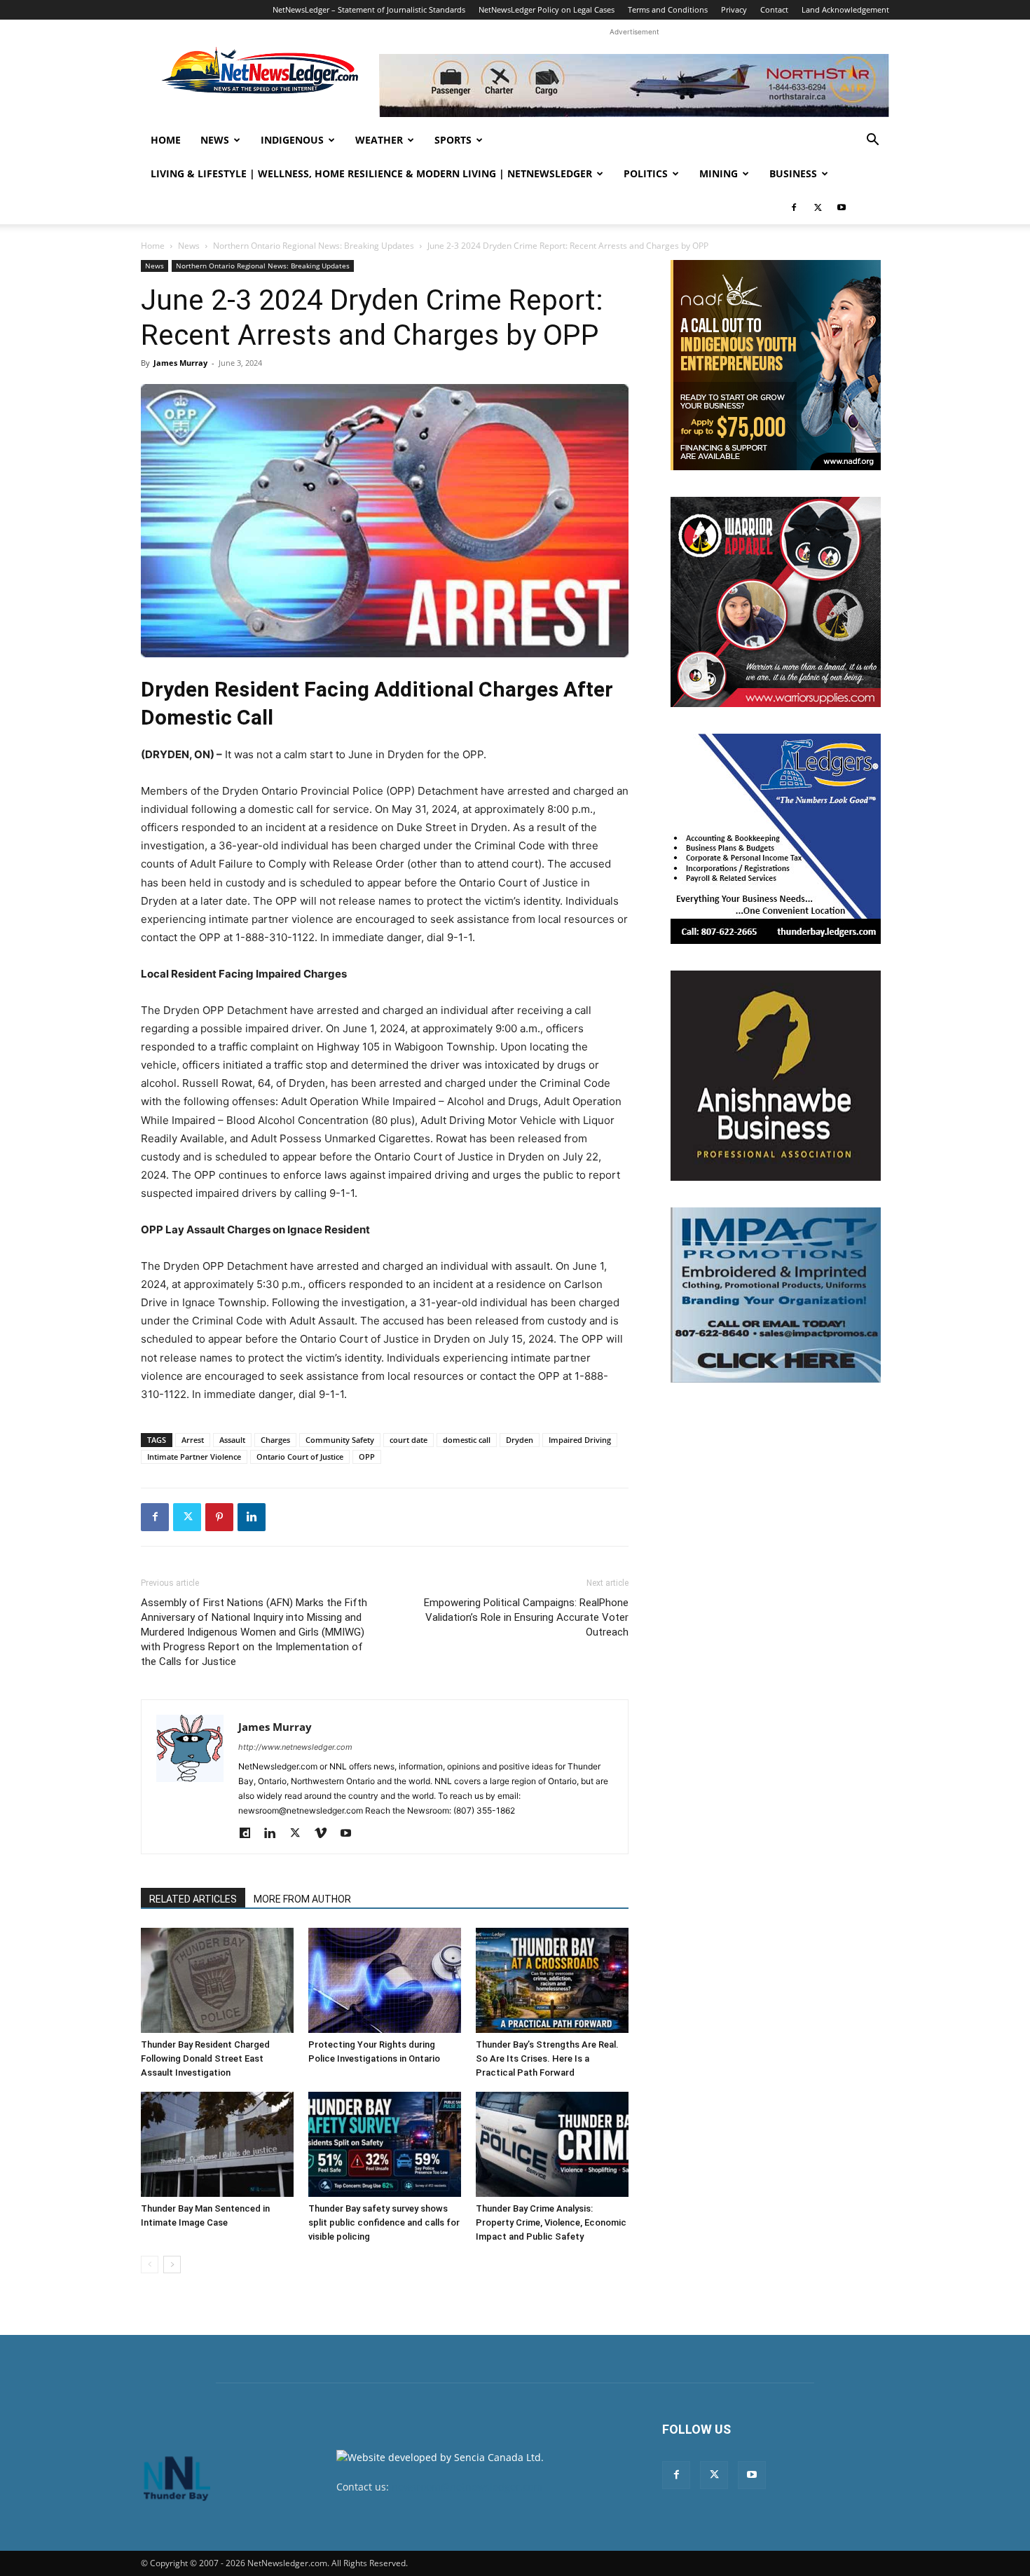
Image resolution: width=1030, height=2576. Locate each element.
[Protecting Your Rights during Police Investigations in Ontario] (385, 1980)
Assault (232, 1440)
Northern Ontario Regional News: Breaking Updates (314, 246)
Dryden (520, 1440)
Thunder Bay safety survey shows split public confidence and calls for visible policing (384, 2222)
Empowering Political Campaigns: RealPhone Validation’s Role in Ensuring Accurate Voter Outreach (526, 1617)
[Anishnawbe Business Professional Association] (776, 1076)
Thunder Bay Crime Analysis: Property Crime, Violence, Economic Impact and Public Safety (551, 2222)
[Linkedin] (252, 1517)
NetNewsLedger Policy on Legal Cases (547, 9)
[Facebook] (794, 207)
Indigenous (292, 140)
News (215, 140)
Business (793, 173)
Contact (774, 9)
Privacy (734, 9)
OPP (367, 1457)
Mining (719, 173)
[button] (872, 141)
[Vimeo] (325, 1834)
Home (166, 140)
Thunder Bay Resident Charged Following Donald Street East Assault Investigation (205, 2058)
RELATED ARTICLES (193, 1899)
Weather (379, 140)
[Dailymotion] (250, 1834)
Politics (646, 173)
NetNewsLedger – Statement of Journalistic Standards (369, 9)
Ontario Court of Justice (300, 1457)
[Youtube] (842, 207)
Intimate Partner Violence (194, 1457)
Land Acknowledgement (845, 9)
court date (408, 1440)
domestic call (467, 1440)
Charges (275, 1440)
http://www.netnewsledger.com (295, 1747)
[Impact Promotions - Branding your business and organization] (776, 1295)
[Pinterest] (219, 1517)
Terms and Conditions (668, 9)
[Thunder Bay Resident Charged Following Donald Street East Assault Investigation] (217, 1980)
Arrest (193, 1440)
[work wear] (776, 602)
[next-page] (172, 2265)
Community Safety (340, 1440)
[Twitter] (818, 207)
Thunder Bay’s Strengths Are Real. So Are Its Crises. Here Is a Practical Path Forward (547, 2058)
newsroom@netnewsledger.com (467, 2487)
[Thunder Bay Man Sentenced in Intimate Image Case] (217, 2144)
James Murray (180, 363)
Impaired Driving (580, 1440)
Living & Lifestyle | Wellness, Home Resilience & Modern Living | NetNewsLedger (371, 173)
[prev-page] (150, 2265)
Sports (453, 140)
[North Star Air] (634, 85)
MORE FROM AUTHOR (302, 1899)
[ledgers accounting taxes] (776, 839)
